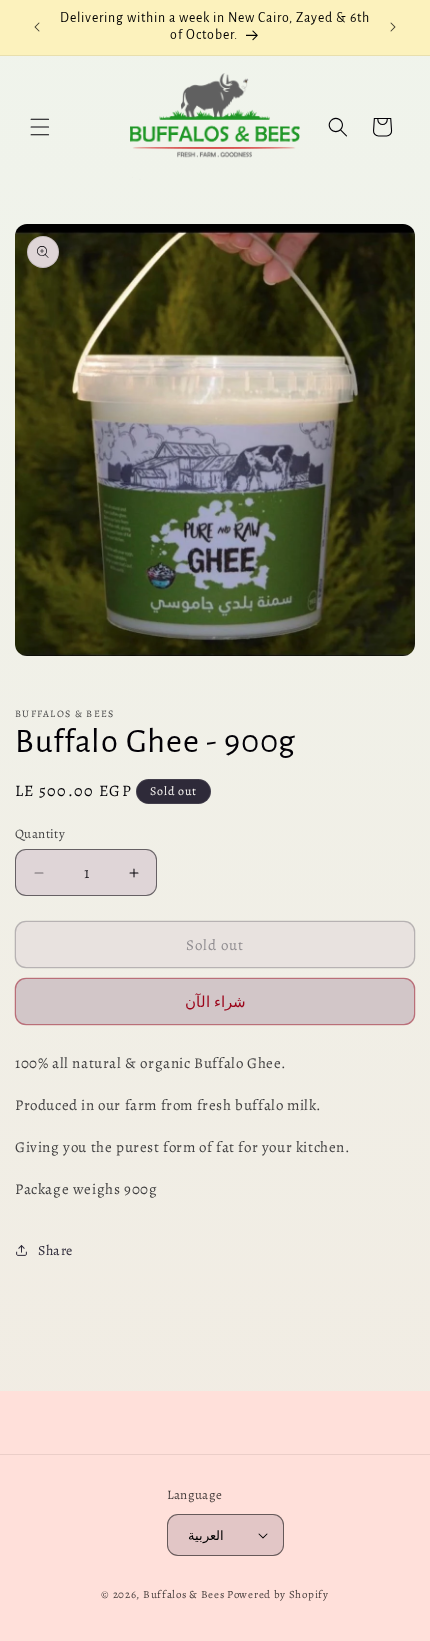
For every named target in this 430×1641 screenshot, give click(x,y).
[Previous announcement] (37, 27)
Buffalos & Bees (184, 1594)
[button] (40, 127)
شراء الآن (215, 1002)
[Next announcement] (393, 27)
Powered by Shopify (278, 1594)
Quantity (40, 833)
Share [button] (55, 1250)
